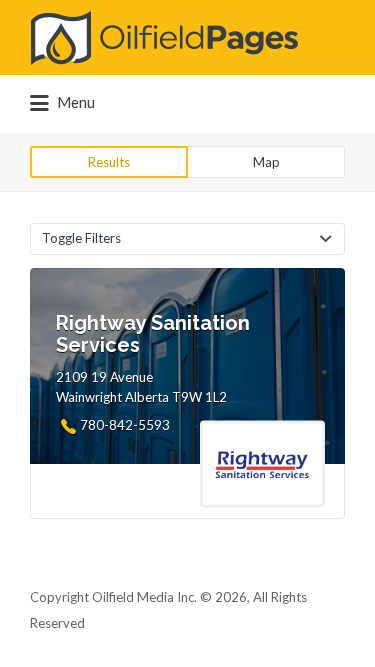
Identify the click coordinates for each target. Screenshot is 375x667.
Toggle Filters (81, 238)
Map (266, 162)
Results (109, 162)
